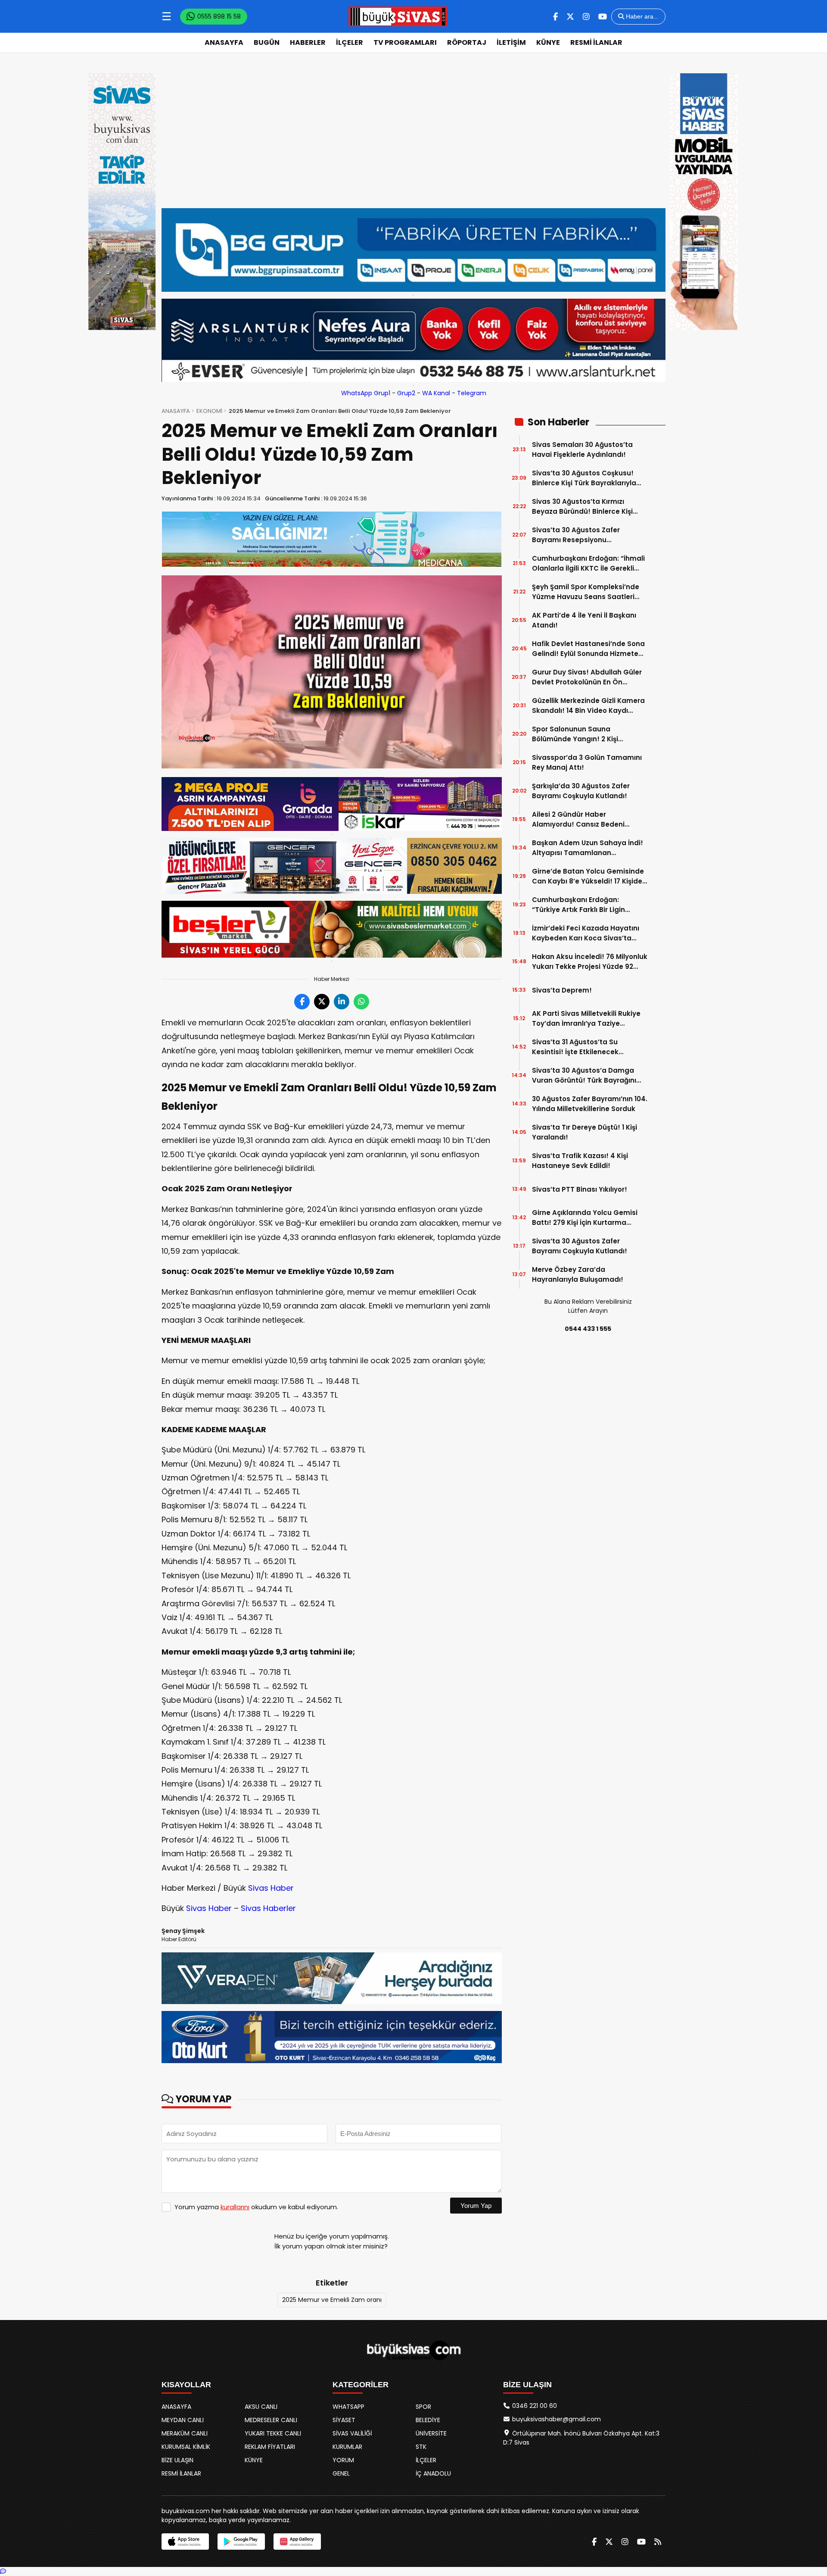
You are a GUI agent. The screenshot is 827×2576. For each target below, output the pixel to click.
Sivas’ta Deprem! (562, 990)
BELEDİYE (428, 2420)
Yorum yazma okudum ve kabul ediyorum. (256, 2207)
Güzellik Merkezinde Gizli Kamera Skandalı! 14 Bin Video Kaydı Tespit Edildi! (588, 706)
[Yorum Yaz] (3, 2571)
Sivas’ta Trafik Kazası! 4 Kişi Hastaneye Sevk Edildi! (580, 1161)
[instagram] (586, 17)
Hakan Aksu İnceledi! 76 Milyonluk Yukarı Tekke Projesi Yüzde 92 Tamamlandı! (590, 962)
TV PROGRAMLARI (405, 42)
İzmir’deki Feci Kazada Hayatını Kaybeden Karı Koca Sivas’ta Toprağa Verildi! (586, 933)
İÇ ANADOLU (433, 2473)
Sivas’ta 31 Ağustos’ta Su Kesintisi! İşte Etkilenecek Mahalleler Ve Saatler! (575, 1047)
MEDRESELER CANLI (271, 2420)
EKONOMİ (209, 411)
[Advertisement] (413, 131)
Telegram (472, 393)
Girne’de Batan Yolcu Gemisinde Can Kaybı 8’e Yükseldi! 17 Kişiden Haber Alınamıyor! (589, 876)
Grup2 (406, 393)
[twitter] (570, 17)
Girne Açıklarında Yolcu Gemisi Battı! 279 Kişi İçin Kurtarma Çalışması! (585, 1218)
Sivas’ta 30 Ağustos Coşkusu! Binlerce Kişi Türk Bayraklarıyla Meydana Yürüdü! (584, 478)
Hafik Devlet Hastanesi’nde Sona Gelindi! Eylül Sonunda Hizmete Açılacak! (588, 649)
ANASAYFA (224, 42)
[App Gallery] (297, 2542)
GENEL (341, 2473)
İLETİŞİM (511, 42)
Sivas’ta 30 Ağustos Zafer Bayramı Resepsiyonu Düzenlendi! (576, 535)
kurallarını (235, 2207)
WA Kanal (436, 393)
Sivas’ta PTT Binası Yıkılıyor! (580, 1189)
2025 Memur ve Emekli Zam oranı (332, 2300)
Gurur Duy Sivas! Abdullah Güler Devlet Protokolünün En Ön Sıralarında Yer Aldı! (587, 677)
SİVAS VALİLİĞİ (352, 2433)
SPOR (423, 2407)
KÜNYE (548, 42)
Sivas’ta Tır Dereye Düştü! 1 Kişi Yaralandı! (584, 1132)
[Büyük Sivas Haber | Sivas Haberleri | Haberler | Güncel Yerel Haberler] (398, 16)
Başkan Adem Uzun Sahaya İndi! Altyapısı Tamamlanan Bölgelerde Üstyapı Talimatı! (588, 848)
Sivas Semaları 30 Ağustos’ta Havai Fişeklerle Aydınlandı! (582, 450)
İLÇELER (350, 42)
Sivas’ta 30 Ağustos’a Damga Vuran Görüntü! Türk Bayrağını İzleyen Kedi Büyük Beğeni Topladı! (584, 1076)
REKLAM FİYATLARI (270, 2447)
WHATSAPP (348, 2407)
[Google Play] (241, 2542)
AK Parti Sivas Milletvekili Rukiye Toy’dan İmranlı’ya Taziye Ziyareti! (586, 1019)
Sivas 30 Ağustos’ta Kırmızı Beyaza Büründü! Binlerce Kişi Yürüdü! (582, 507)
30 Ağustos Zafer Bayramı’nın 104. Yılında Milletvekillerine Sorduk (590, 1104)
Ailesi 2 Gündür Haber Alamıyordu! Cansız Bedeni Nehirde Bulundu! (578, 820)
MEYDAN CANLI (183, 2420)
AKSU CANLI (261, 2407)
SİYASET (344, 2420)
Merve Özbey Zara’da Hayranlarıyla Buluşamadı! (578, 1274)
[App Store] (185, 2542)
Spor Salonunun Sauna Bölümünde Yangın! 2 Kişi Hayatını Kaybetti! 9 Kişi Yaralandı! (575, 734)
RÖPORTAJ (467, 42)
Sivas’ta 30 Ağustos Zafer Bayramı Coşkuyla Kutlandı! (580, 1246)
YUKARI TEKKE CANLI (273, 2433)
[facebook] (555, 17)
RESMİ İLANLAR (596, 42)
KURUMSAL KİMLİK (186, 2447)
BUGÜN (267, 42)
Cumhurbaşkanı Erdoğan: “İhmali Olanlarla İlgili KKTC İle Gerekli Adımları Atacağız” (588, 564)
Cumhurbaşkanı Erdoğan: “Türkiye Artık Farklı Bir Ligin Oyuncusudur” (578, 905)
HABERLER (308, 42)
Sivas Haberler (268, 1908)
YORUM (343, 2460)
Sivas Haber (271, 1888)
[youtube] (603, 17)
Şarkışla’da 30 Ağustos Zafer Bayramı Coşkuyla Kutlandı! (581, 791)
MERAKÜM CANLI (185, 2433)
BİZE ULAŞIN (177, 2460)
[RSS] (658, 2542)
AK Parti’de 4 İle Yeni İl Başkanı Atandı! (584, 620)
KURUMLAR (347, 2447)
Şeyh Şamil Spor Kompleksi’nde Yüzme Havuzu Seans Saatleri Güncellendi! (586, 592)
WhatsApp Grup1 (366, 393)
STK (421, 2447)
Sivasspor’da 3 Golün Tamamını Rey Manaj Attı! (587, 762)
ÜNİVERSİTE (431, 2433)
